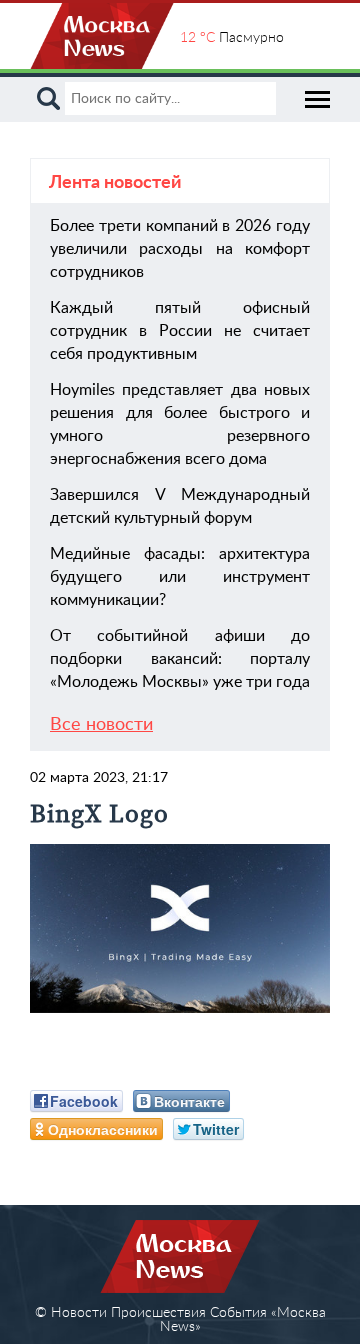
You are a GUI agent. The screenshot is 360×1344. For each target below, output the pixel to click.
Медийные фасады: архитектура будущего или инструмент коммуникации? (180, 577)
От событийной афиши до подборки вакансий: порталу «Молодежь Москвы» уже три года (180, 659)
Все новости (101, 725)
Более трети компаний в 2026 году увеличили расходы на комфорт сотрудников (180, 249)
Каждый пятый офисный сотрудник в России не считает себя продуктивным (180, 331)
